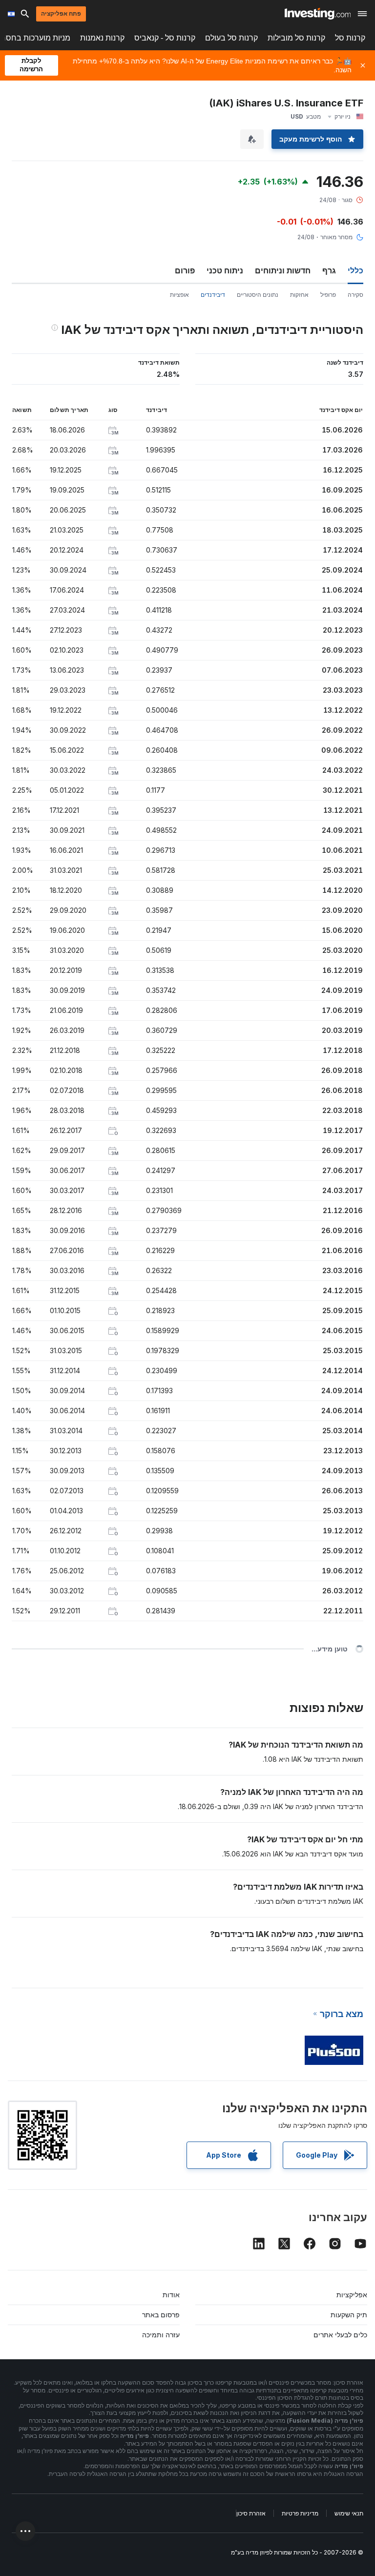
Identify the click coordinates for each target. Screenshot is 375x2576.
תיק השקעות (349, 2315)
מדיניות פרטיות (300, 2513)
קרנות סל (350, 38)
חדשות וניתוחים (283, 270)
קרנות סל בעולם (231, 38)
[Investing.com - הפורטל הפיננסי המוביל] (318, 14)
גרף (329, 270)
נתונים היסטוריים (258, 295)
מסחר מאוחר (336, 237)
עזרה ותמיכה (161, 2335)
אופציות (179, 295)
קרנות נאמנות (102, 38)
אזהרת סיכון (251, 2513)
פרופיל (328, 295)
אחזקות (299, 295)
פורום (185, 270)
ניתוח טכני (225, 270)
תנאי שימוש (349, 2513)
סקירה (355, 295)
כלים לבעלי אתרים (340, 2335)
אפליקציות (352, 2295)
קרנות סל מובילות (296, 38)
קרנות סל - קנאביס (165, 38)
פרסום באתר (161, 2315)
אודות (171, 2295)
